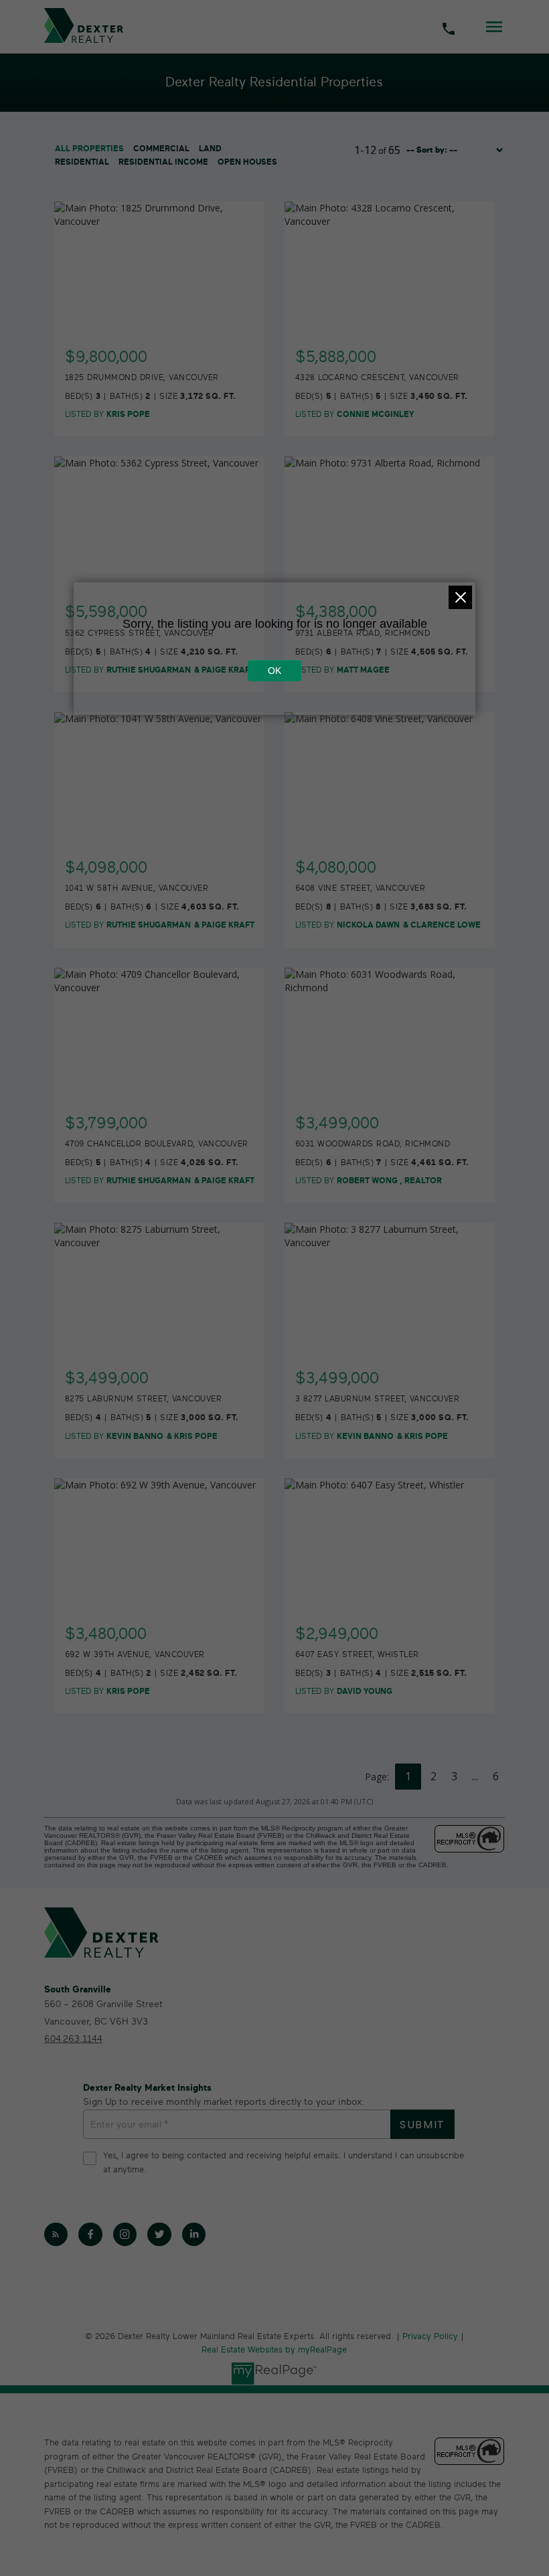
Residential (82, 162)
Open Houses (247, 162)
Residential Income (163, 162)
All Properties (89, 149)
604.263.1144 (73, 2039)
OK (274, 671)
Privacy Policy (430, 2337)
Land (210, 149)
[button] (56, 2235)
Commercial (161, 149)
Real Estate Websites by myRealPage (274, 2350)
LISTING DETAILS (160, 349)
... (475, 1776)
